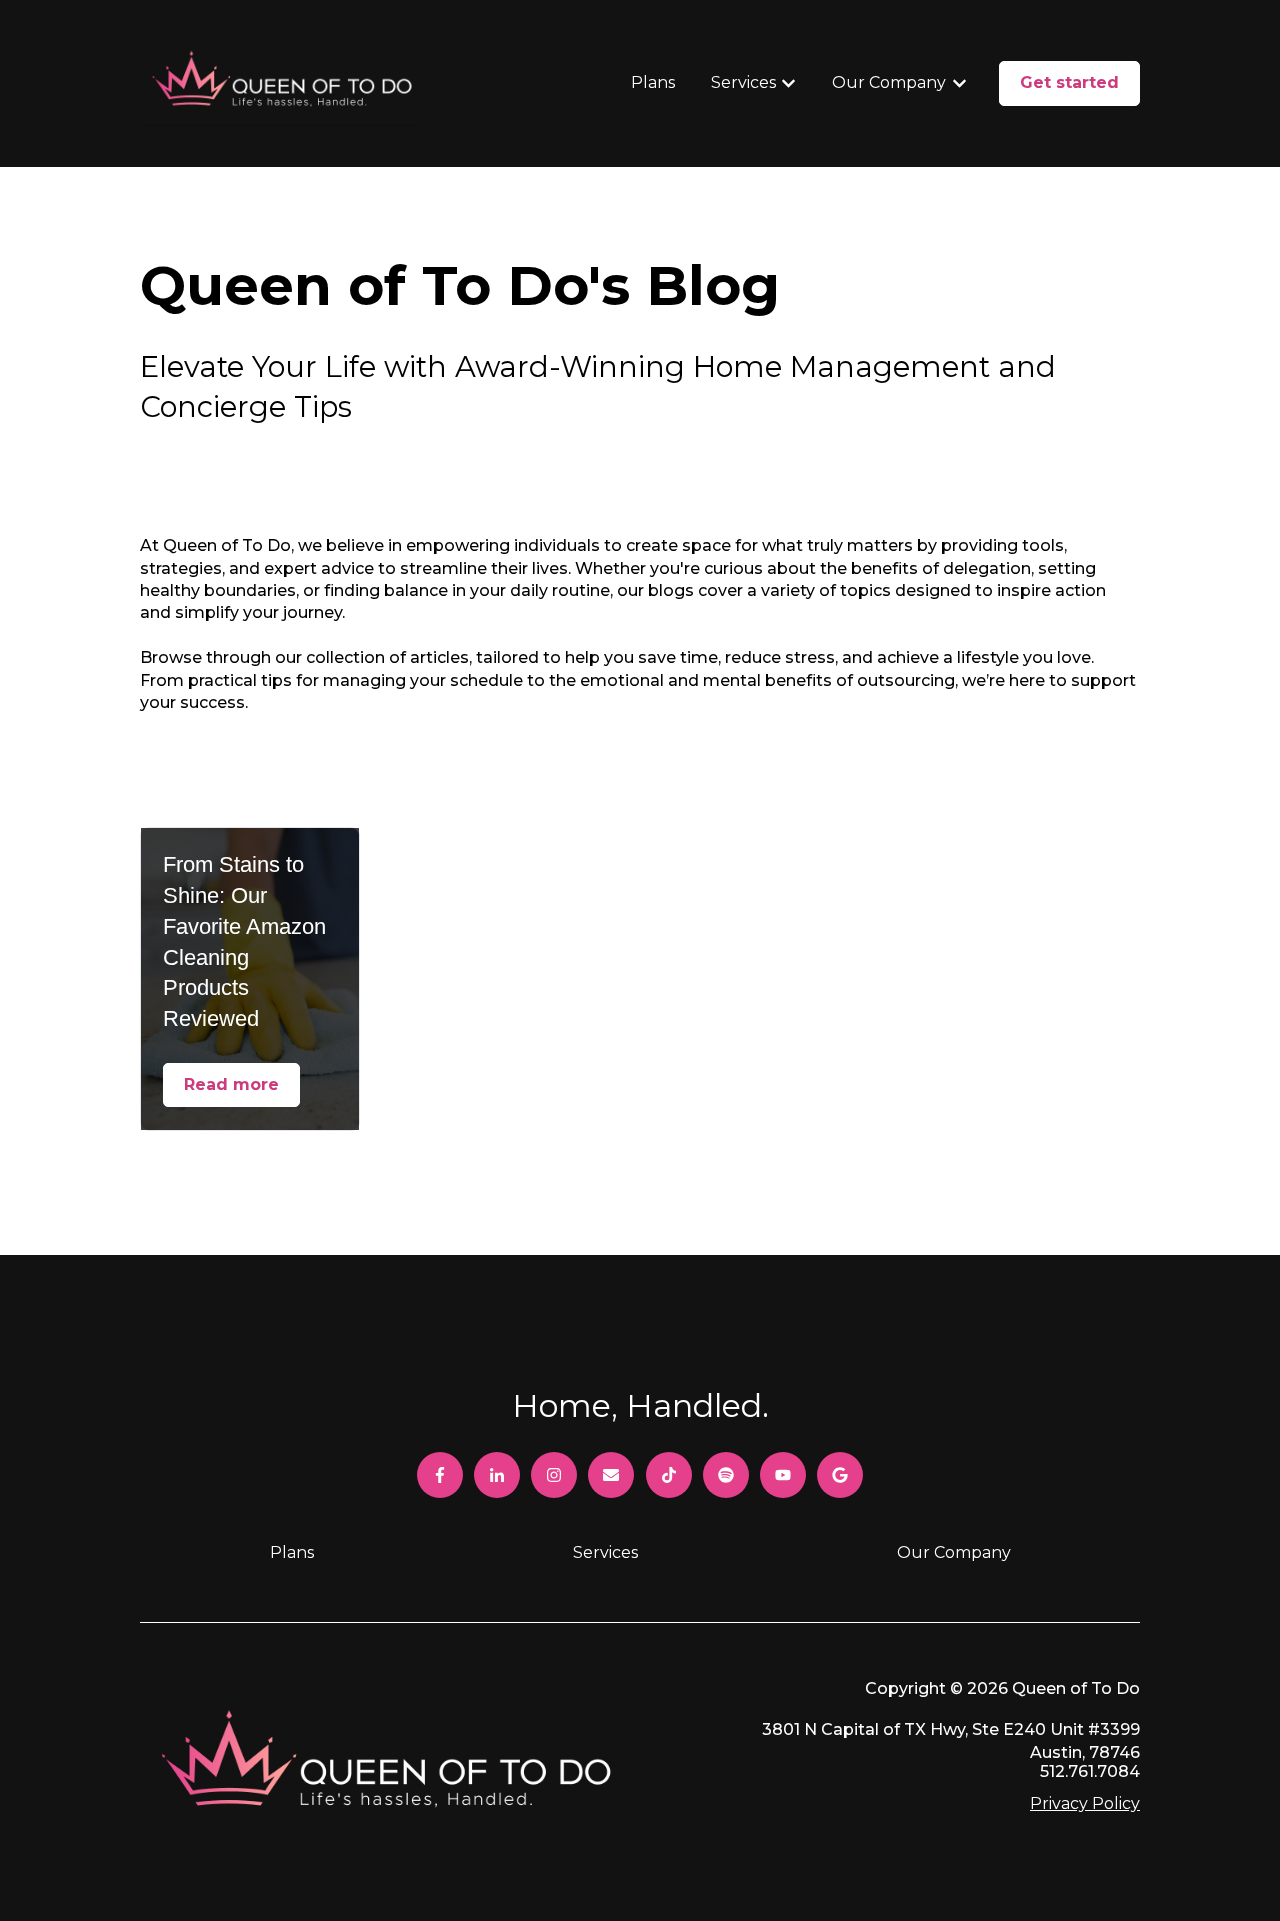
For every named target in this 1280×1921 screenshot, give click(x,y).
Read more (231, 1084)
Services (743, 82)
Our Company (889, 82)
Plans (653, 82)
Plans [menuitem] (292, 1552)
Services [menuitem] (605, 1552)
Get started (1069, 82)
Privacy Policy (1085, 1803)
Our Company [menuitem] (954, 1552)
